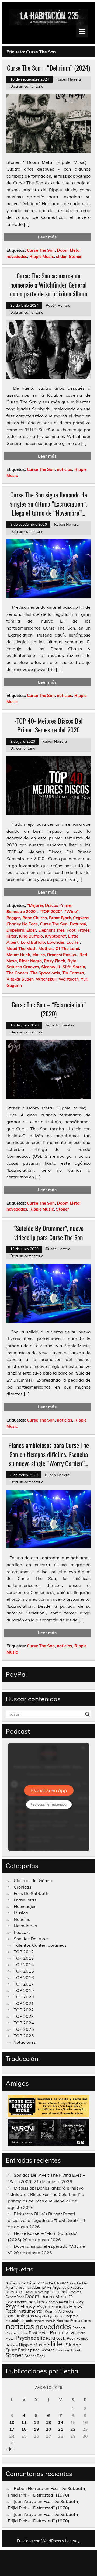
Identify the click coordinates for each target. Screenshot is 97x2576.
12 (36, 2422)
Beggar (13, 918)
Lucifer (73, 942)
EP (71, 2297)
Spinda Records (41, 2350)
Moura (39, 955)
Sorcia (79, 967)
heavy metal (58, 2302)
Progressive (63, 2332)
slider (61, 256)
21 (61, 2429)
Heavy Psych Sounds (44, 2306)
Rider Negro (30, 961)
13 (48, 2422)
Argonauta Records (68, 2287)
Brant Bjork (60, 918)
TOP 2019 (24, 1990)
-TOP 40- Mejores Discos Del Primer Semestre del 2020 (48, 725)
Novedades (25, 1926)
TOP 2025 (24, 2029)
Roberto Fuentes (60, 1025)
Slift (67, 967)
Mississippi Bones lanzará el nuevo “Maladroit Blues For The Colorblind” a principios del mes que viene (46, 2194)
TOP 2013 (24, 1958)
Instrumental (30, 2311)
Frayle (84, 930)
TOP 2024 (24, 2023)
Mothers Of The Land (59, 948)
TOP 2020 (24, 1997)
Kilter (12, 936)
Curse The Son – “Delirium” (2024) (48, 68)
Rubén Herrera (69, 79)
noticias (65, 469)
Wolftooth (69, 979)
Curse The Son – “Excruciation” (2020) (49, 1009)
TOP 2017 (24, 1984)
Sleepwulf (51, 967)
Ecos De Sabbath (31, 1893)
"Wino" (72, 912)
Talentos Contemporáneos (40, 1945)
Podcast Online (17, 2333)
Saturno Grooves (23, 967)
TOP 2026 (24, 2036)
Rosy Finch (55, 961)
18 (24, 2429)
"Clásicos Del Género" (23, 2283)
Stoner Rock (35, 2356)
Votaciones (25, 2042)
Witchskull (46, 979)
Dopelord (15, 930)
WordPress (51, 2541)
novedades (17, 256)
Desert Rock (15, 2297)
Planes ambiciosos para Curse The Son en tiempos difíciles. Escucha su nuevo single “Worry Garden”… (49, 1454)
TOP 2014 (24, 1965)
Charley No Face (22, 924)
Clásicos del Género (34, 1880)
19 (36, 2429)
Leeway (72, 2541)
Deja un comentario (27, 86)
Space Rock (16, 2350)
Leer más (47, 237)
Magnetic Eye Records (50, 2316)
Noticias (22, 1919)
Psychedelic (30, 2338)
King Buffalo (31, 936)
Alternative (42, 2287)
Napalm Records (44, 2321)
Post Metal (39, 2333)
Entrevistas (25, 1900)
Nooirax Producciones (74, 2321)
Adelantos (24, 2288)
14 (61, 2422)
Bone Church (35, 918)
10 (12, 2422)
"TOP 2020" (51, 912)
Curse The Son (41, 250)
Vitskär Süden (20, 979)
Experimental (17, 2302)
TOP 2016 (24, 1977)
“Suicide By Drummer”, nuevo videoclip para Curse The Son (48, 1233)
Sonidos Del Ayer (31, 1939)
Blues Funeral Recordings (32, 2292)
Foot (71, 930)
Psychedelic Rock (61, 2338)
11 (24, 2422)
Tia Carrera (73, 973)
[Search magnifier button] (88, 1714)
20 (48, 2429)
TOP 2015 (24, 1971)
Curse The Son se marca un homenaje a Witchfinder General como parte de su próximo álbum (49, 284)
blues (10, 2292)
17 (12, 2429)
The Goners (17, 973)
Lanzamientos (20, 2316)
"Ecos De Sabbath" (53, 2283)
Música (21, 1913)
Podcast (22, 1932)
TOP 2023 (24, 2016)
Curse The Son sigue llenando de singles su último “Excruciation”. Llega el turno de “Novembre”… (48, 504)
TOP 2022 (24, 2010)
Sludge (73, 2345)
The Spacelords (45, 973)
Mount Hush (18, 955)
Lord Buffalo (33, 942)
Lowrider (56, 942)
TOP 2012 (24, 1952)
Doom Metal (69, 250)
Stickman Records (69, 2350)
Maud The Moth (21, 948)
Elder (31, 930)
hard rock (38, 2302)
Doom (32, 2296)
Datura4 (78, 924)
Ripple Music (42, 256)
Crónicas (22, 1887)
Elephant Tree (51, 930)
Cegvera (81, 918)
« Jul (10, 2449)
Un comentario (23, 748)
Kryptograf (56, 936)
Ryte (72, 961)
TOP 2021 (24, 2003)
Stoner (75, 256)
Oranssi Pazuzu (62, 955)
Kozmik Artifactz (59, 2311)
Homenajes (25, 1906)
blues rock (59, 2292)
